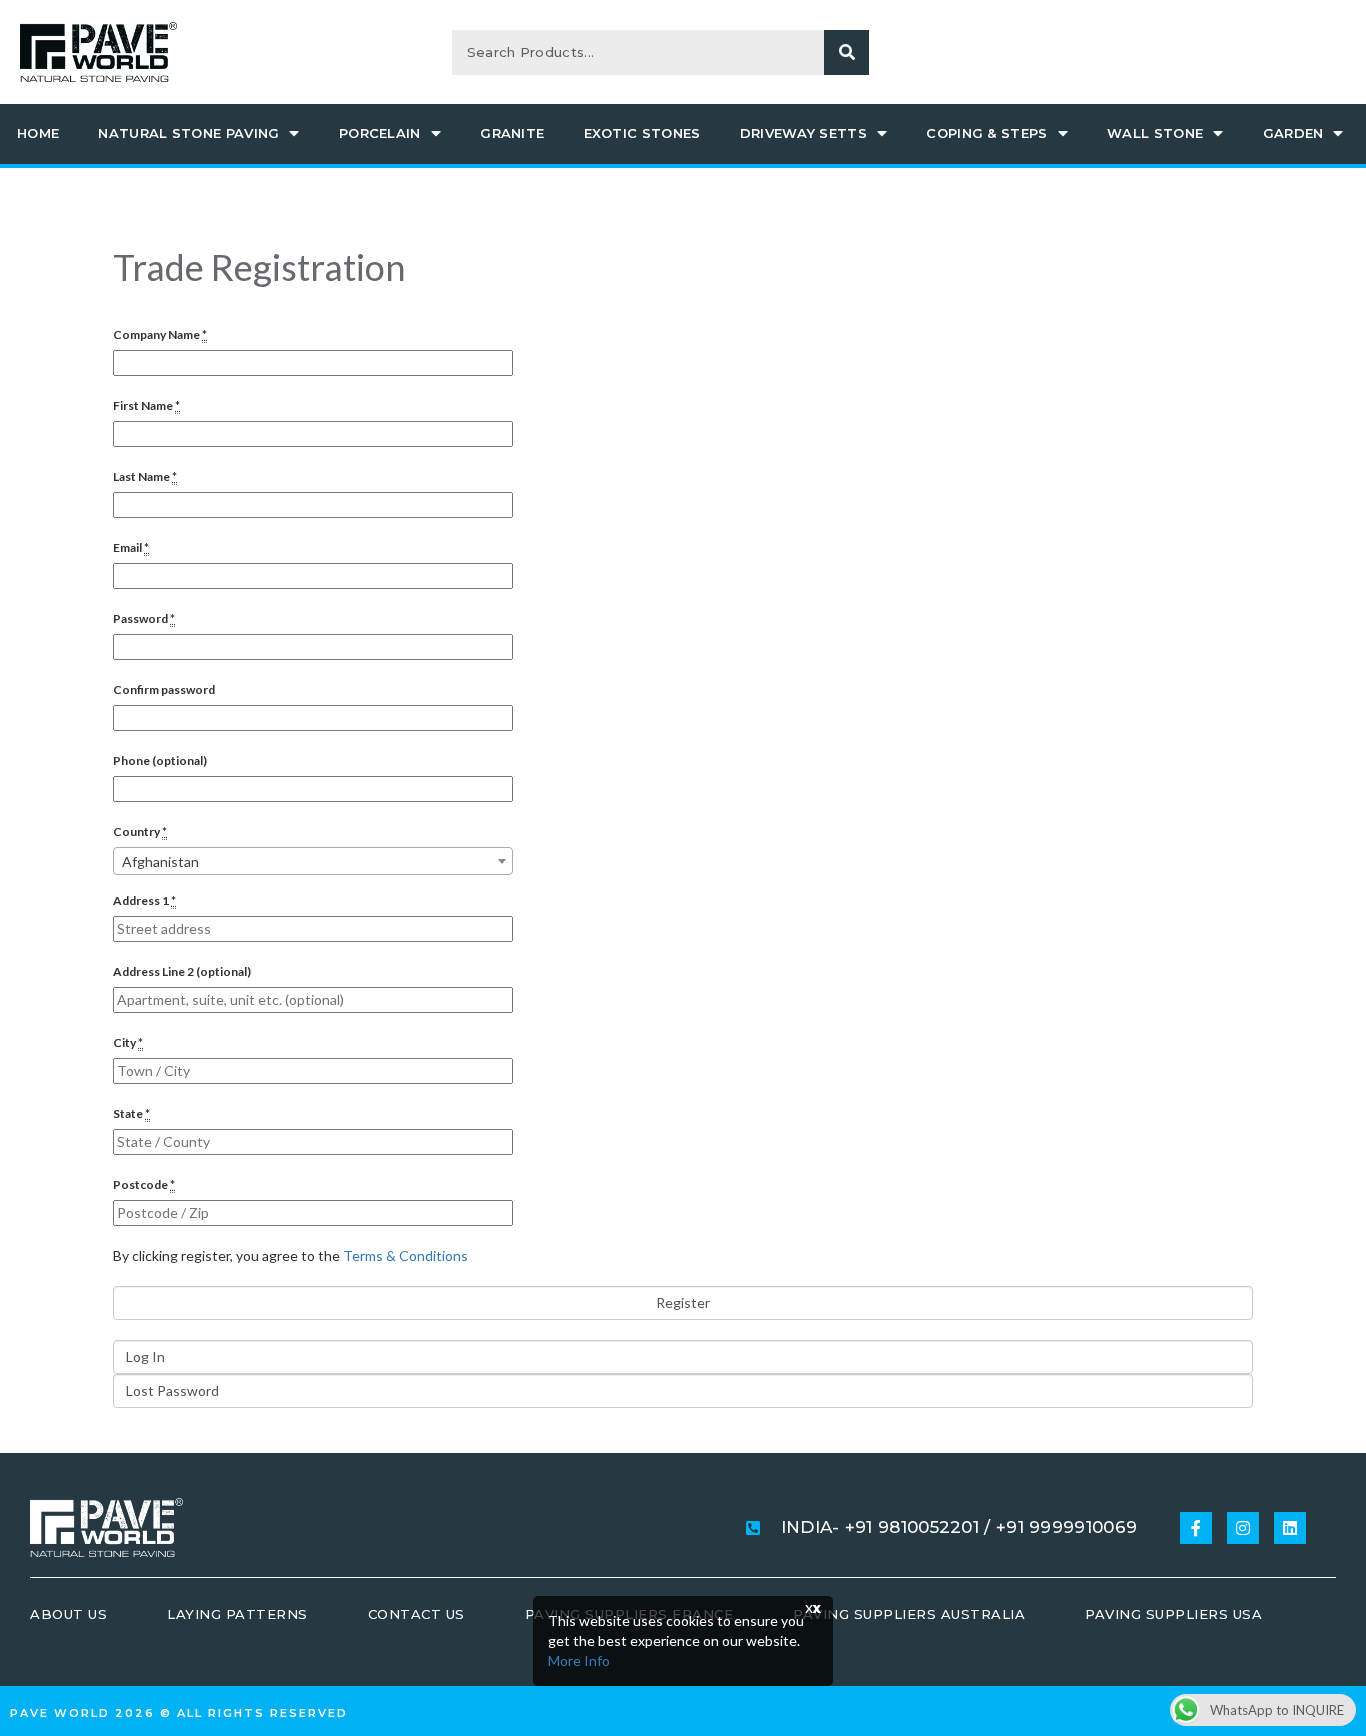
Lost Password (172, 1390)
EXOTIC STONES (642, 133)
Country (140, 831)
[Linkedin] (1290, 1528)
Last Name (145, 476)
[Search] (846, 52)
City (128, 1042)
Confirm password (164, 689)
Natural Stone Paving (188, 133)
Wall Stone (1155, 133)
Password (144, 618)
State (131, 1113)
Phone (160, 760)
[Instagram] (1243, 1528)
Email (131, 547)
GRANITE (512, 133)
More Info (579, 1660)
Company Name (160, 334)
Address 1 (144, 900)
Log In (145, 1356)
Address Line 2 (182, 971)
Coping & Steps (986, 133)
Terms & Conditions (405, 1255)
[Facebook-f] (1196, 1528)
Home (38, 133)
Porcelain (380, 133)
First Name (146, 405)
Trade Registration (259, 267)
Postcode (144, 1184)
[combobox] (313, 861)
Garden (1293, 133)
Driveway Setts (803, 133)
